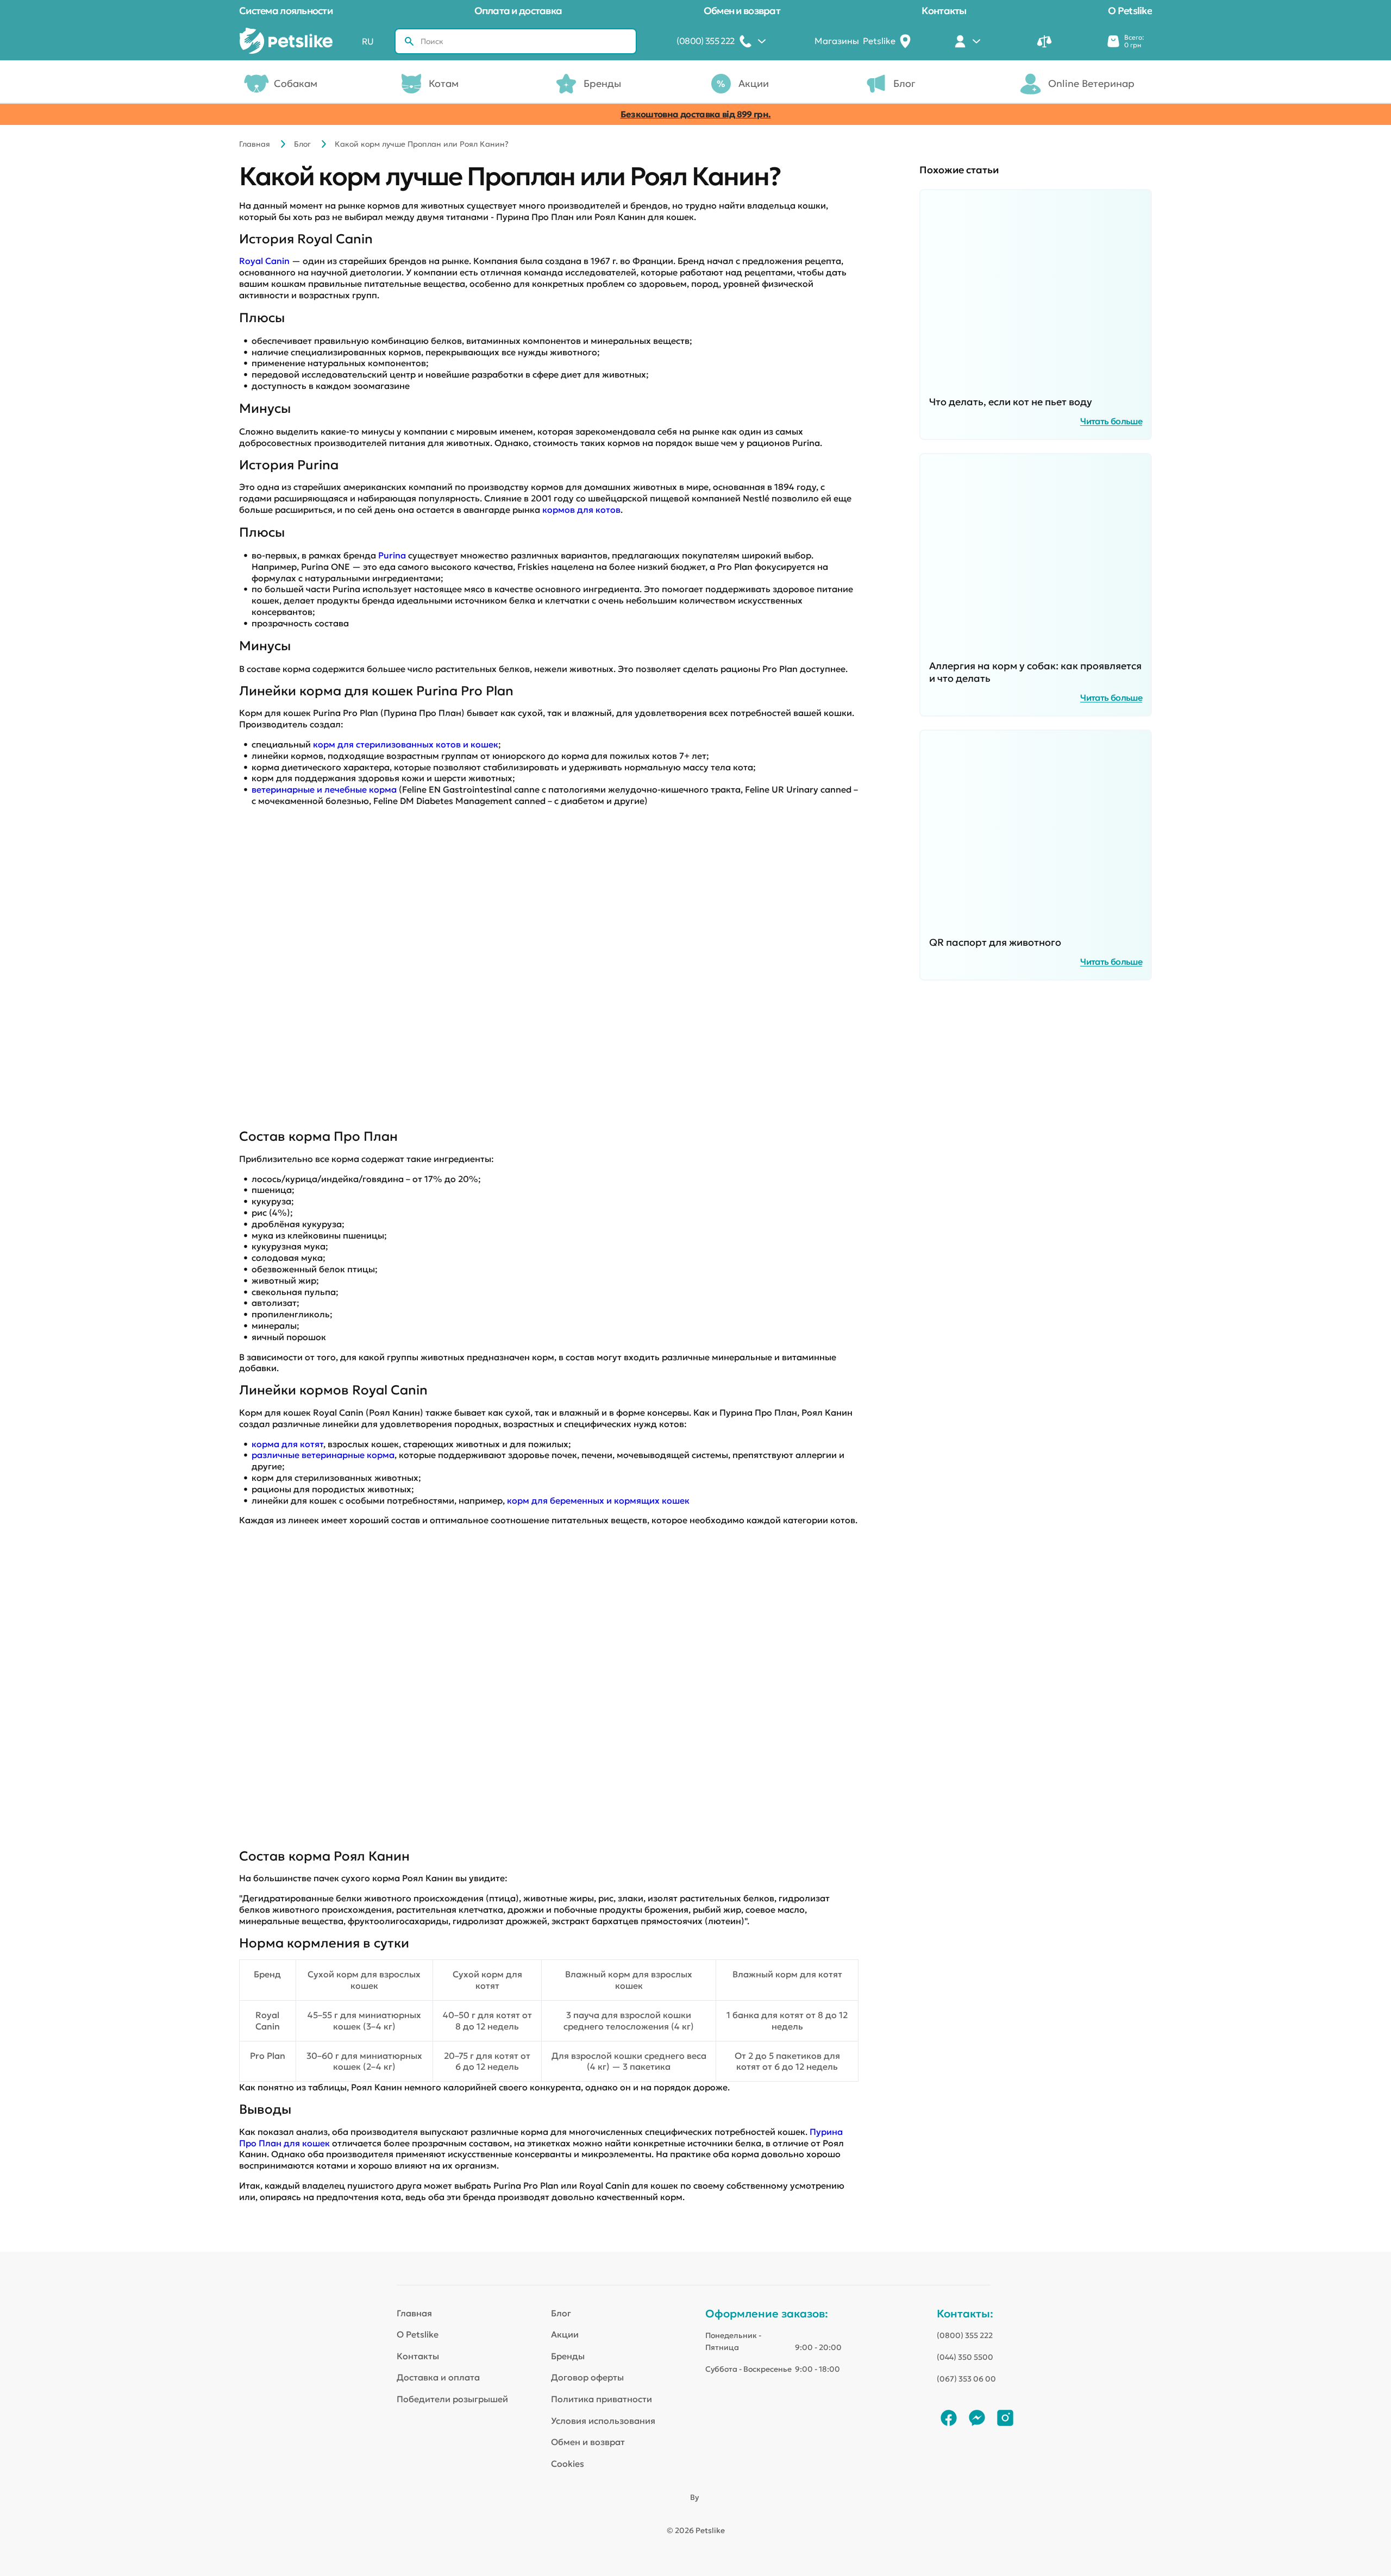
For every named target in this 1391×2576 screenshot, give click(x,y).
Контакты (944, 11)
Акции (754, 83)
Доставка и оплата (438, 2377)
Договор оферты (587, 2377)
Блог (904, 83)
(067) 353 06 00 (966, 2379)
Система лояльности (286, 11)
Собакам (296, 83)
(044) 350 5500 (965, 2357)
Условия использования (603, 2421)
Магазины (855, 41)
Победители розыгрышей (452, 2399)
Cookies (568, 2464)
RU (368, 41)
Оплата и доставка (518, 11)
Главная (255, 144)
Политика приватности (601, 2399)
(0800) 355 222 (965, 2335)
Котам (444, 83)
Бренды (602, 83)
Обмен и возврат (742, 11)
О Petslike (1130, 11)
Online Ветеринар (1091, 83)
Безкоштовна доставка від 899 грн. (696, 114)
